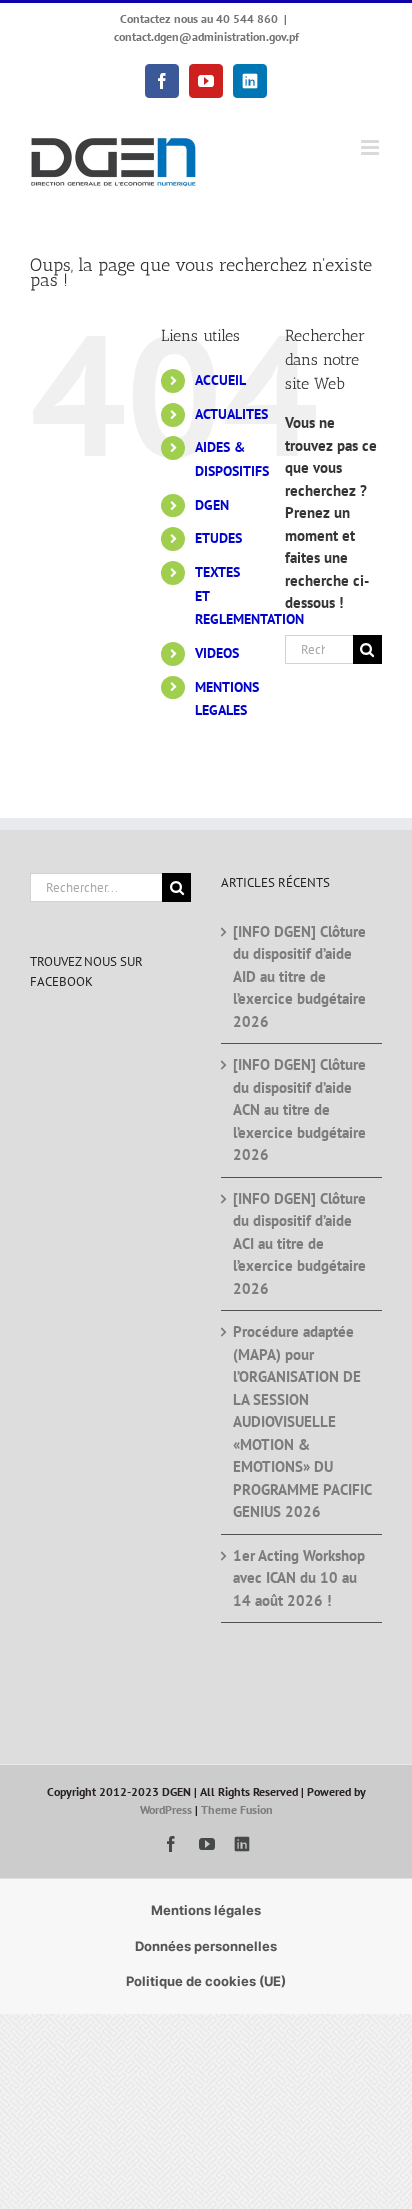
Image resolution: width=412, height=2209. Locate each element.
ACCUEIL (220, 380)
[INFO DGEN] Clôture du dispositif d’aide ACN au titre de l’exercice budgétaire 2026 (299, 1109)
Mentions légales (206, 1910)
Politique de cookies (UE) (206, 1981)
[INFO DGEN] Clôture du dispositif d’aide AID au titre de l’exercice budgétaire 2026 (299, 976)
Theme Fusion (237, 1809)
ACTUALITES (231, 414)
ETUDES (218, 538)
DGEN (212, 505)
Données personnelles (206, 1946)
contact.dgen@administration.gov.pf (206, 36)
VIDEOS (217, 653)
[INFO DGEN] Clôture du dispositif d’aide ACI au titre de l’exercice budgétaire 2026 (299, 1243)
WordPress (166, 1809)
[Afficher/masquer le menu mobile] (371, 147)
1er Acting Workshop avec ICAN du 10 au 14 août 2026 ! (299, 1578)
